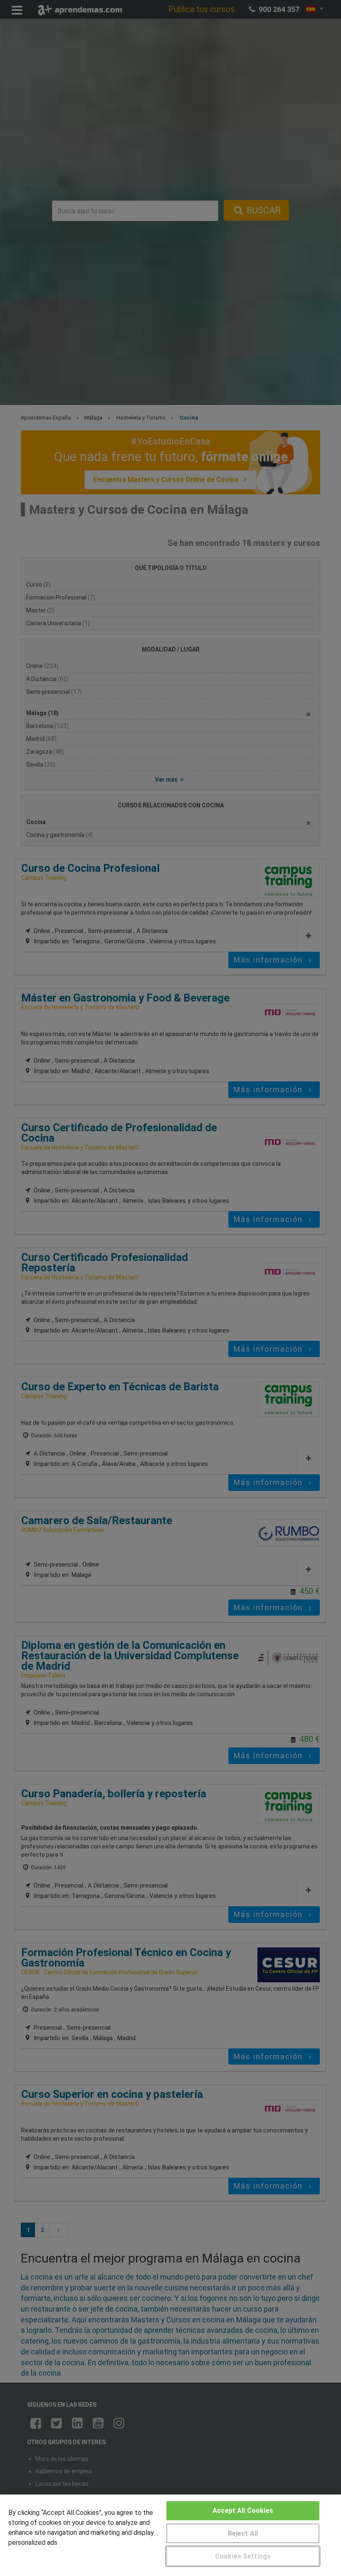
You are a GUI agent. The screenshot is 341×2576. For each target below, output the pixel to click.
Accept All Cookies (243, 2511)
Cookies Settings (243, 2556)
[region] (170, 2535)
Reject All (243, 2533)
